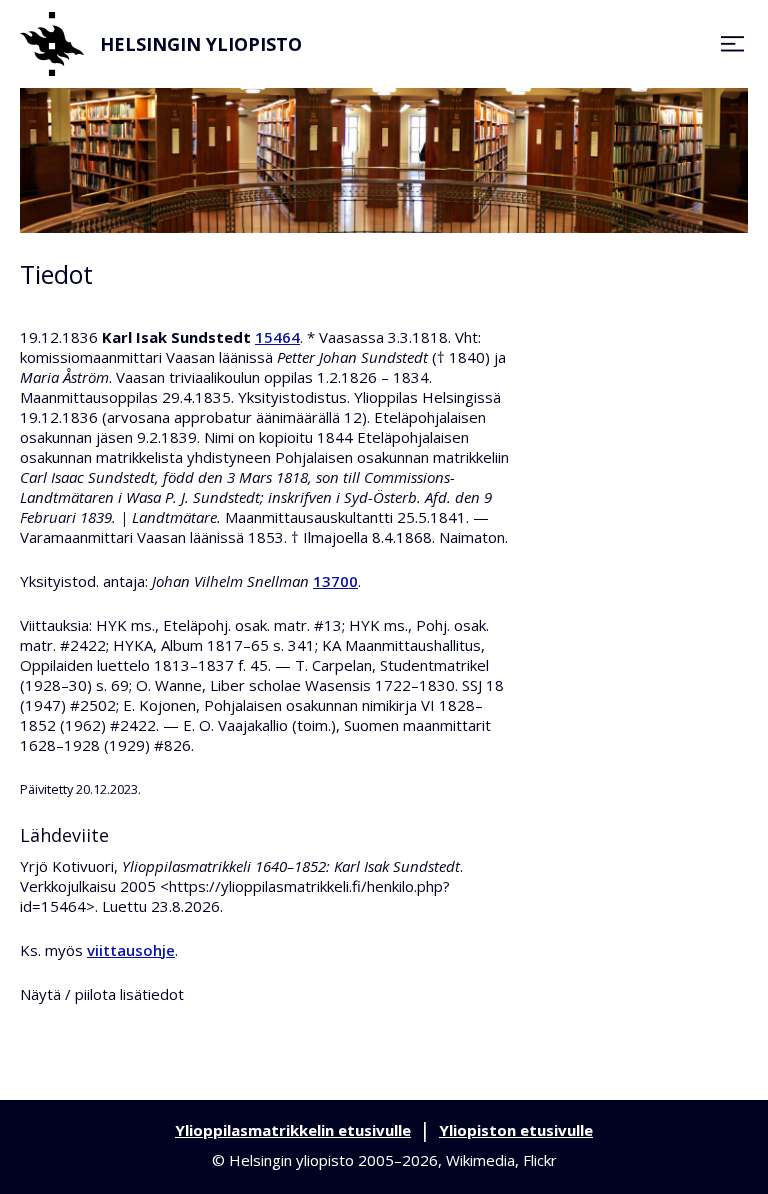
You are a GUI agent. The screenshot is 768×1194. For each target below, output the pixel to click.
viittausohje (131, 950)
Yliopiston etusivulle (516, 1130)
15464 (277, 337)
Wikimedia (480, 1160)
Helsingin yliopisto (201, 44)
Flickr (540, 1160)
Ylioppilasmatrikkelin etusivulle (293, 1130)
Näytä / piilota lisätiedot (102, 994)
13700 (335, 581)
